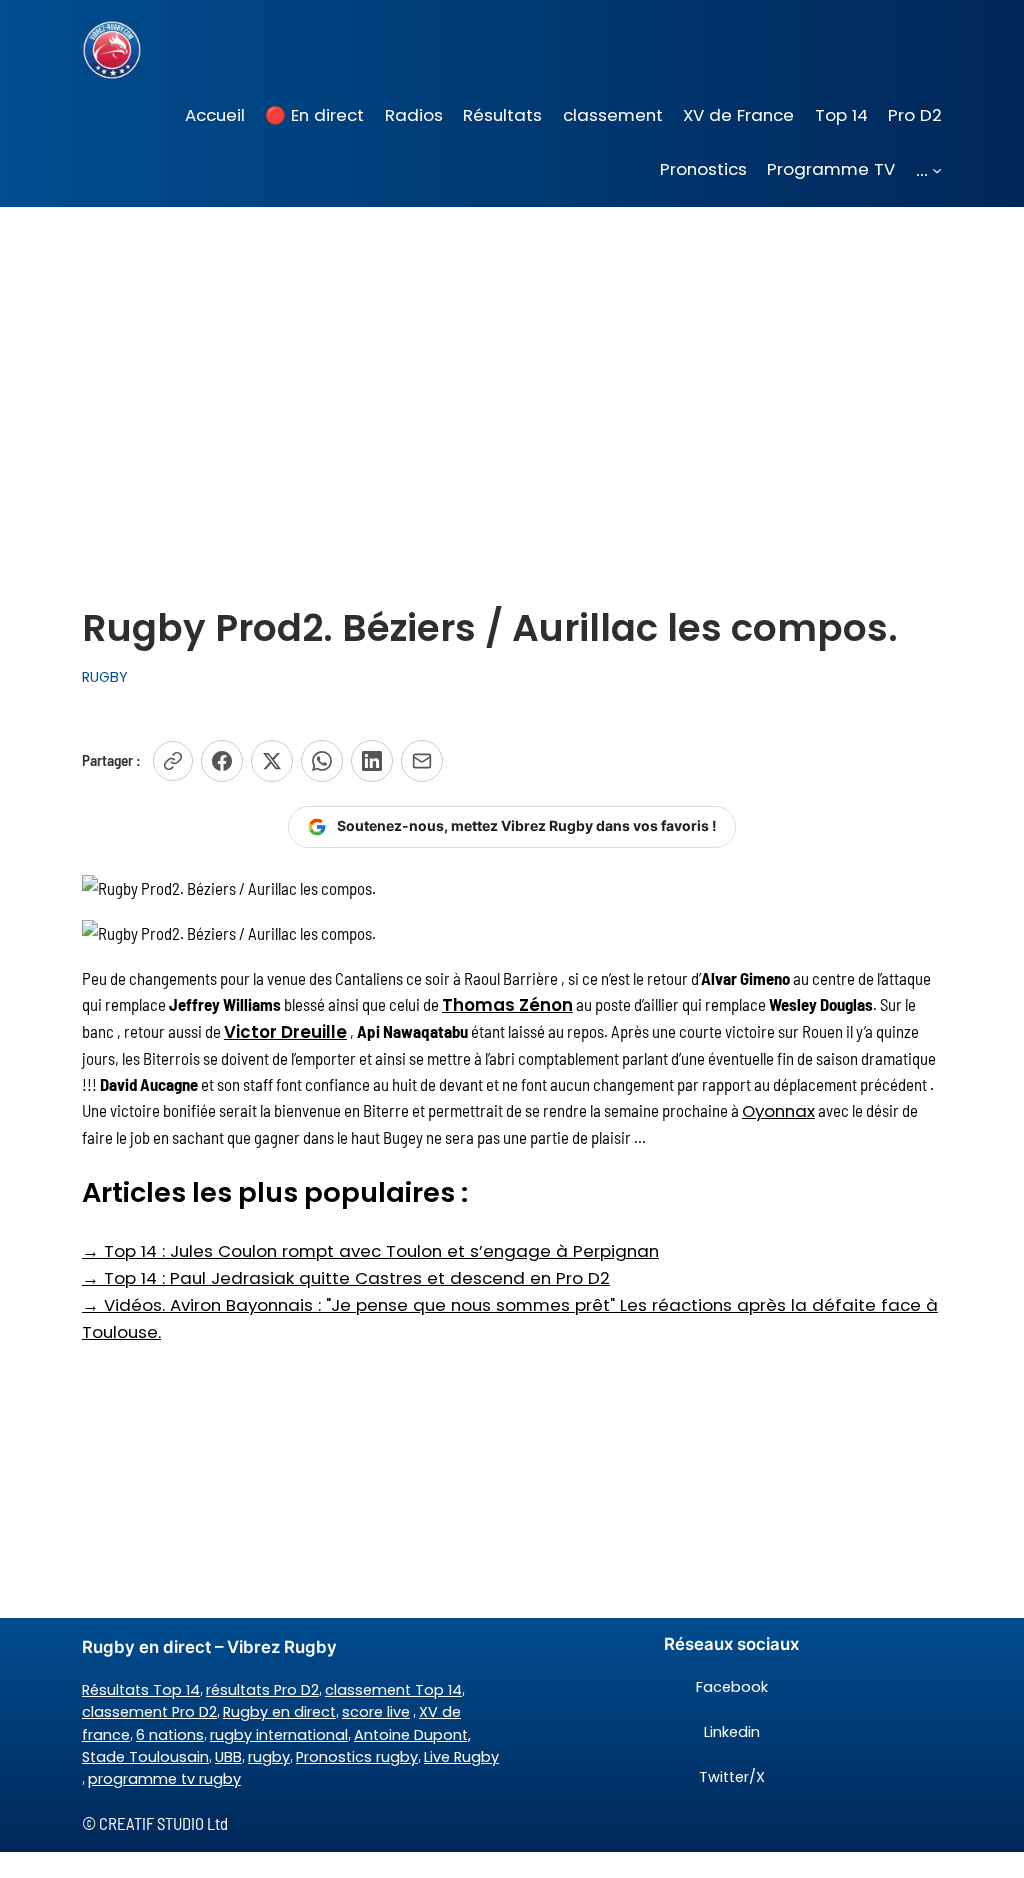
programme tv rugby (164, 1779)
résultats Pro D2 (262, 1690)
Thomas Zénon (507, 1005)
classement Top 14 (393, 1690)
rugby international (279, 1735)
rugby (269, 1757)
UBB (228, 1757)
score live (376, 1712)
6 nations (170, 1735)
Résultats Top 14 (141, 1690)
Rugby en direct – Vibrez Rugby (209, 1647)
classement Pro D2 (149, 1712)
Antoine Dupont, (412, 1735)
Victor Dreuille (285, 1032)
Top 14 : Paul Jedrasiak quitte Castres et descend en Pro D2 (346, 1278)
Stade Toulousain (145, 1757)
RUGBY (105, 677)
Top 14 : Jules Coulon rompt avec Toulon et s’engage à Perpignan (370, 1251)
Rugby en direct (279, 1712)
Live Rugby (461, 1757)
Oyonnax (778, 1111)
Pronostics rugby (357, 1757)
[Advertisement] (512, 366)
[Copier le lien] (173, 761)
